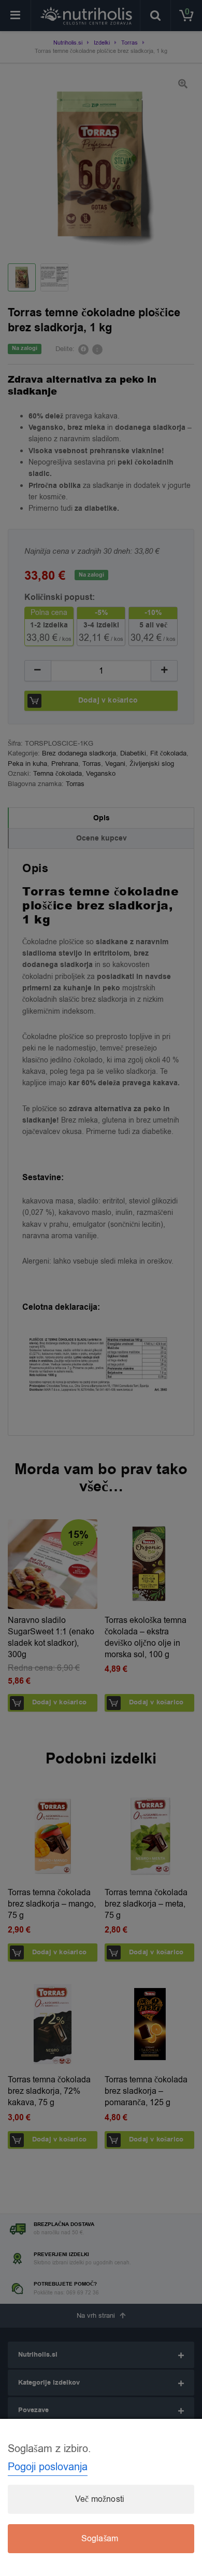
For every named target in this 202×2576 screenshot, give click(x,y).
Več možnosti (100, 2499)
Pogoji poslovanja (48, 2467)
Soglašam (100, 2539)
